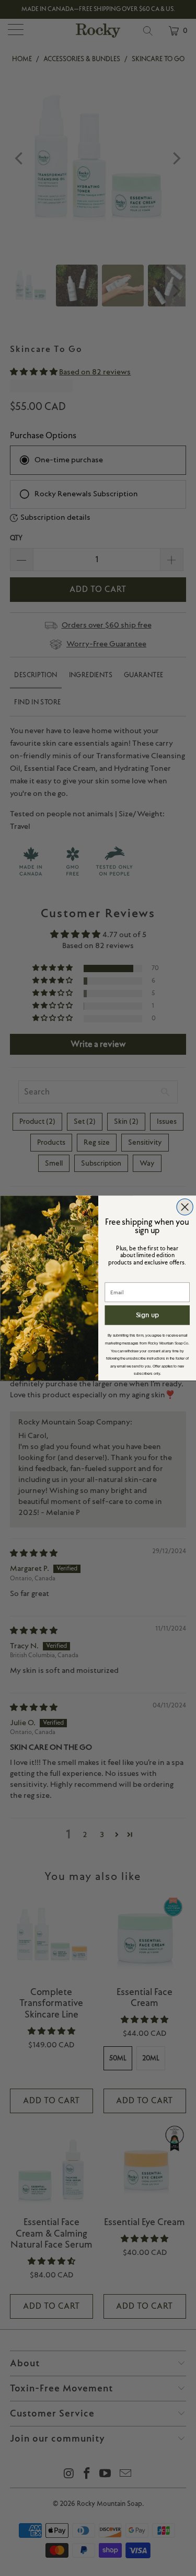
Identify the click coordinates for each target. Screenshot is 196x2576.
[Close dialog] (185, 1207)
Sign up (147, 1315)
